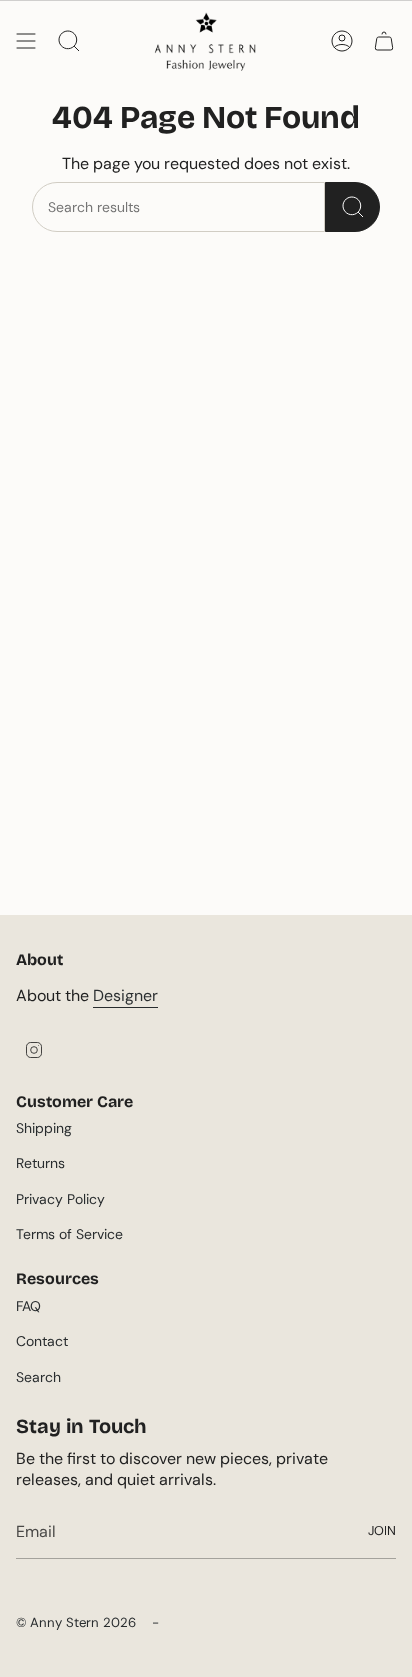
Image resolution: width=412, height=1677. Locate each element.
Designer (125, 995)
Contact (42, 1341)
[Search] (352, 207)
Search (38, 1377)
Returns (40, 1163)
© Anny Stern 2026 (76, 1622)
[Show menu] (26, 41)
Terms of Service (69, 1234)
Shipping (44, 1128)
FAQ (28, 1306)
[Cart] (384, 41)
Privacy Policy (60, 1199)
